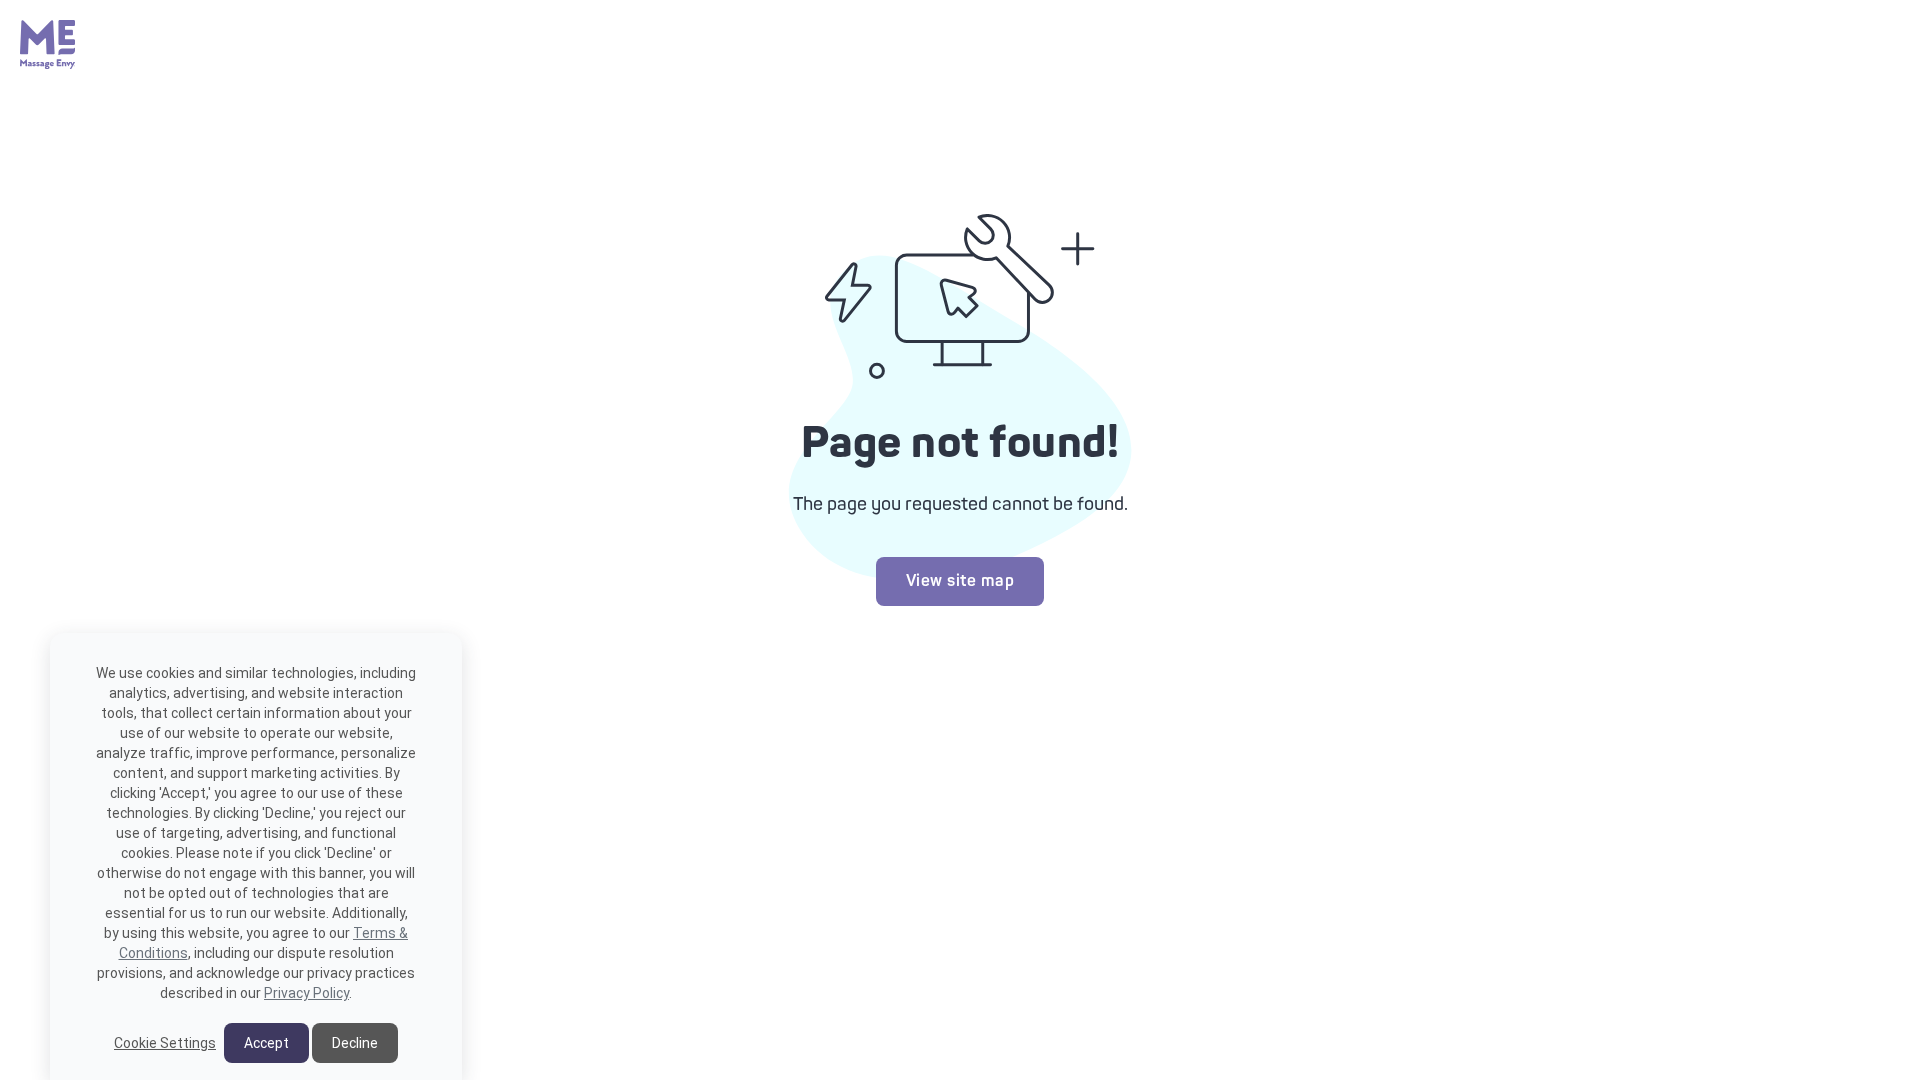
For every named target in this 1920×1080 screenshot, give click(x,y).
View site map (960, 581)
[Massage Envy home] (48, 64)
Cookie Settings (165, 1043)
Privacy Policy (306, 993)
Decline (355, 1043)
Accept (266, 1043)
